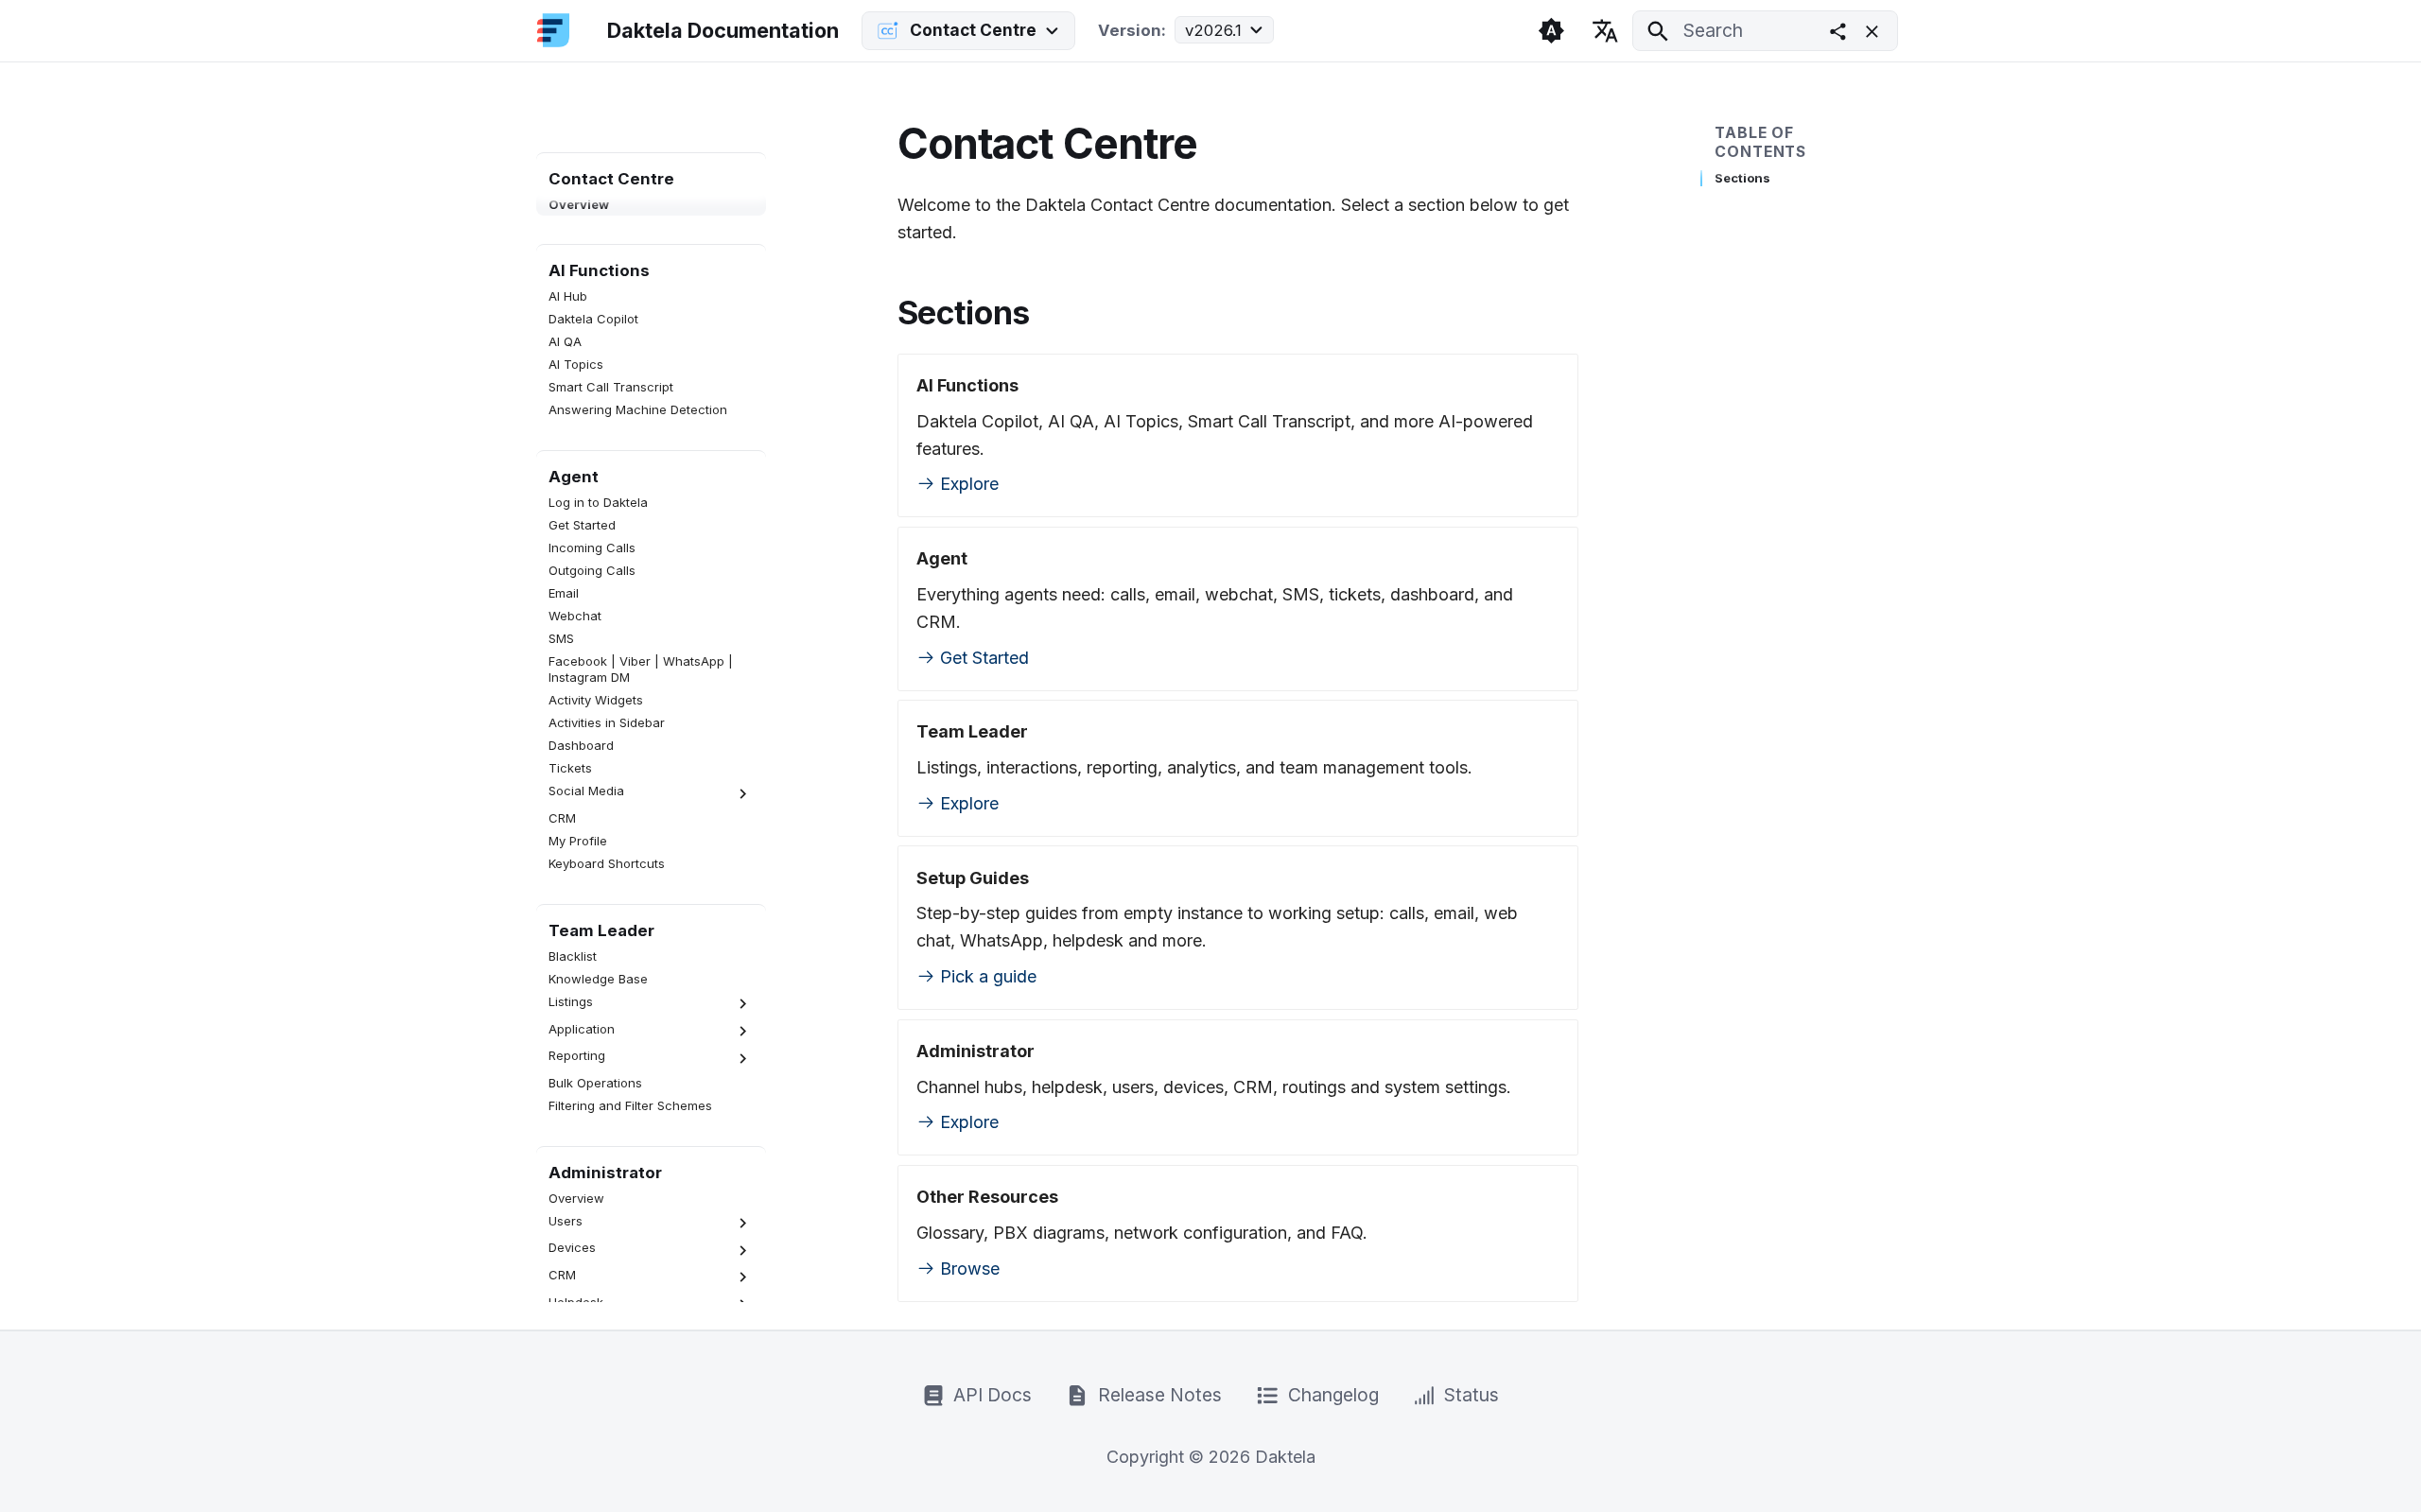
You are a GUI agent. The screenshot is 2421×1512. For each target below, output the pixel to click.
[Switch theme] (1551, 30)
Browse (967, 1269)
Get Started (982, 658)
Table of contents (1761, 143)
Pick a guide (986, 976)
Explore (967, 484)
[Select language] (1606, 30)
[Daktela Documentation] (554, 31)
